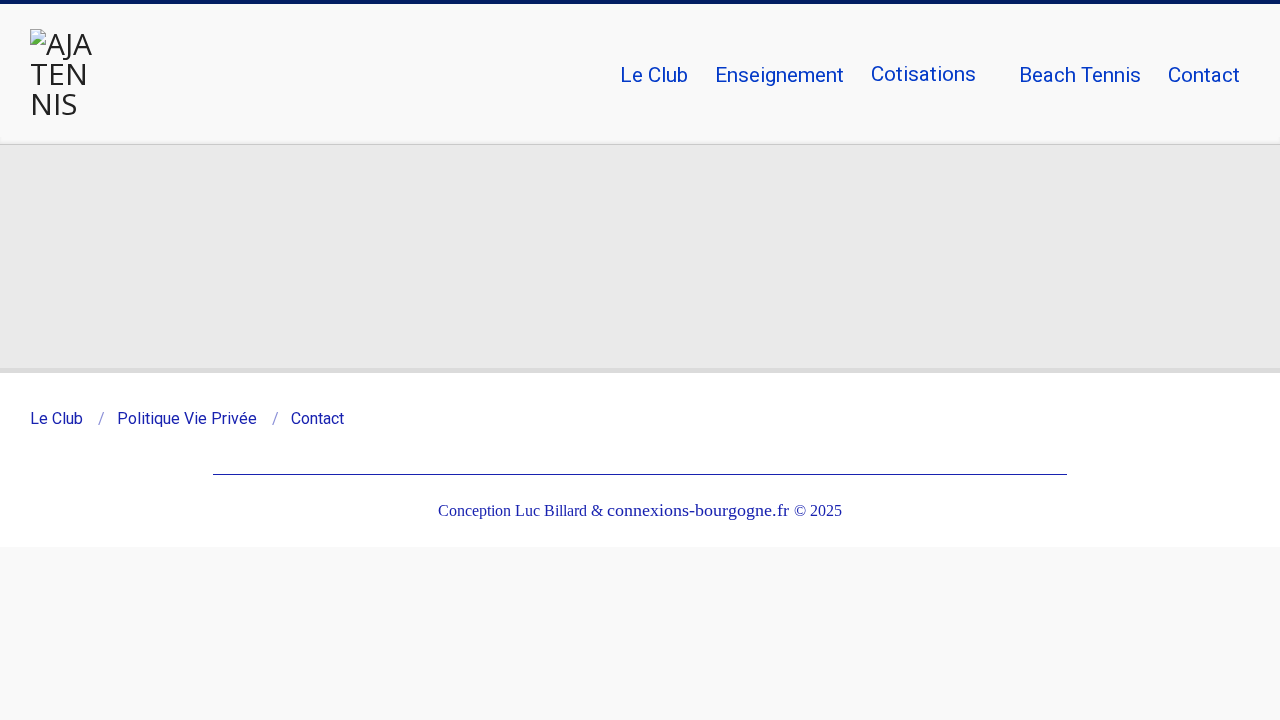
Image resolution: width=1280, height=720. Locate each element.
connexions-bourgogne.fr (700, 510)
